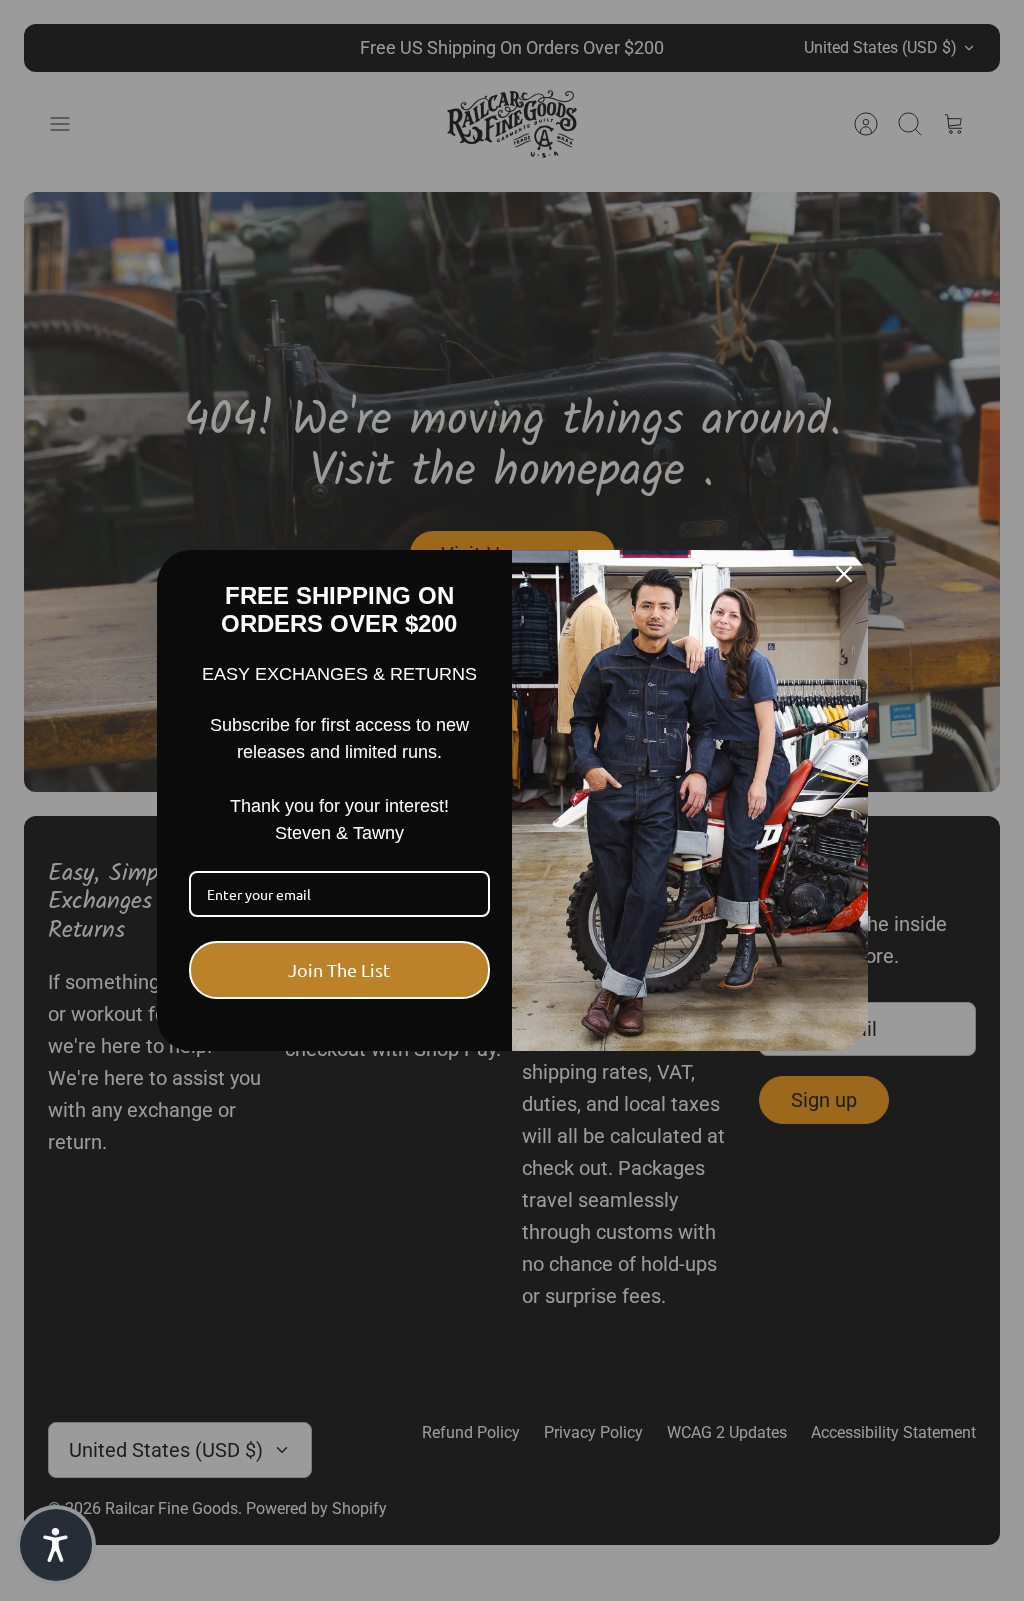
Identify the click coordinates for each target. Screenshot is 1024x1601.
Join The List (339, 969)
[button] (56, 1545)
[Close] (844, 574)
